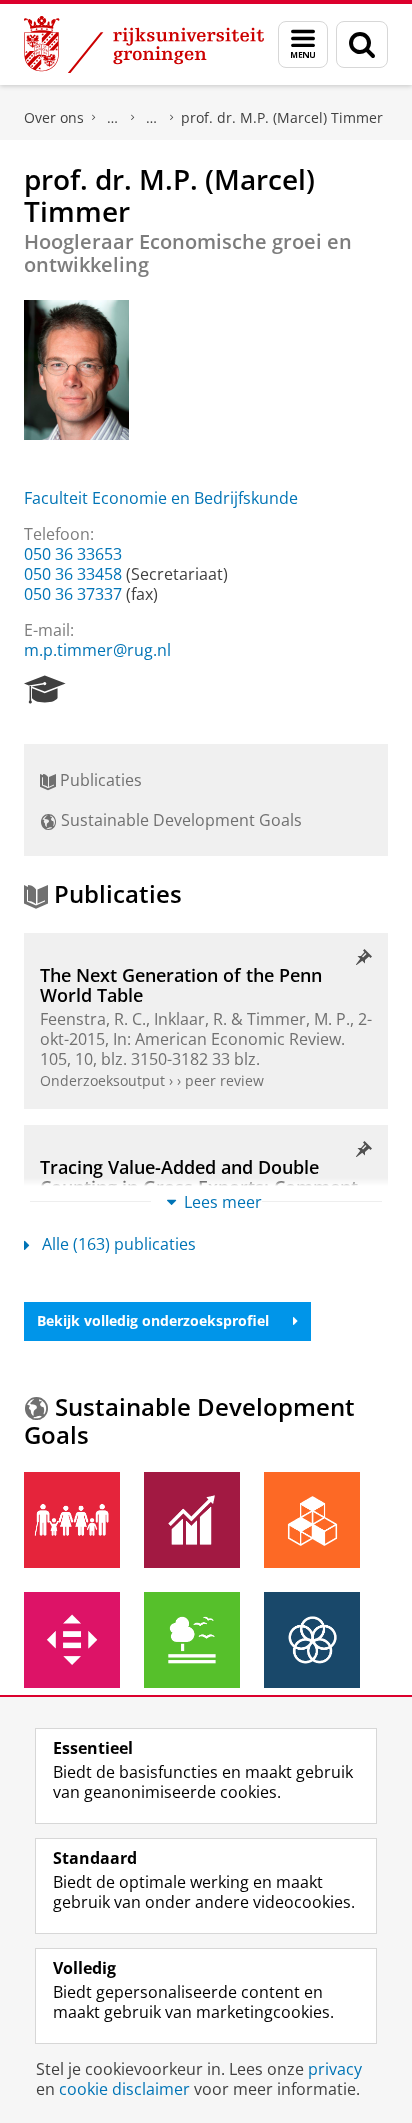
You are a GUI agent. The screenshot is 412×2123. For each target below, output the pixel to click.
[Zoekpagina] (362, 44)
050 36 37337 (73, 594)
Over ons (54, 117)
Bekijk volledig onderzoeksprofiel (153, 1320)
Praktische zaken (113, 118)
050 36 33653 (73, 554)
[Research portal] (45, 690)
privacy (335, 2069)
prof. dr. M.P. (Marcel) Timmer (282, 117)
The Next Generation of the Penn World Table (181, 985)
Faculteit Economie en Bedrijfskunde (161, 498)
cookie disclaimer (124, 2089)
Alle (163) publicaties (119, 1244)
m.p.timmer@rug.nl (97, 650)
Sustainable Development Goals (179, 820)
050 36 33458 (73, 574)
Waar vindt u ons (152, 118)
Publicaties (99, 780)
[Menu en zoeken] (303, 44)
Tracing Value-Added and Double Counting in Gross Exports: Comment (199, 1177)
